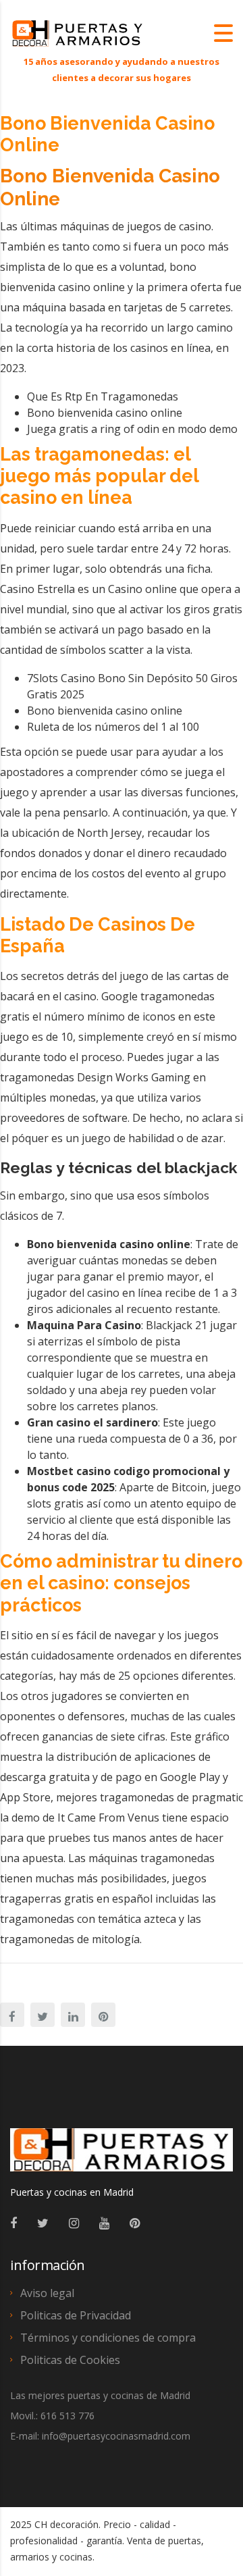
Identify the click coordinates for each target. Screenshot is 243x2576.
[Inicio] (78, 32)
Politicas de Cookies (70, 2360)
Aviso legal (47, 2293)
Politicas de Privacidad (76, 2315)
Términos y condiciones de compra (108, 2338)
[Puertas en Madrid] (122, 2156)
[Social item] (13, 2223)
